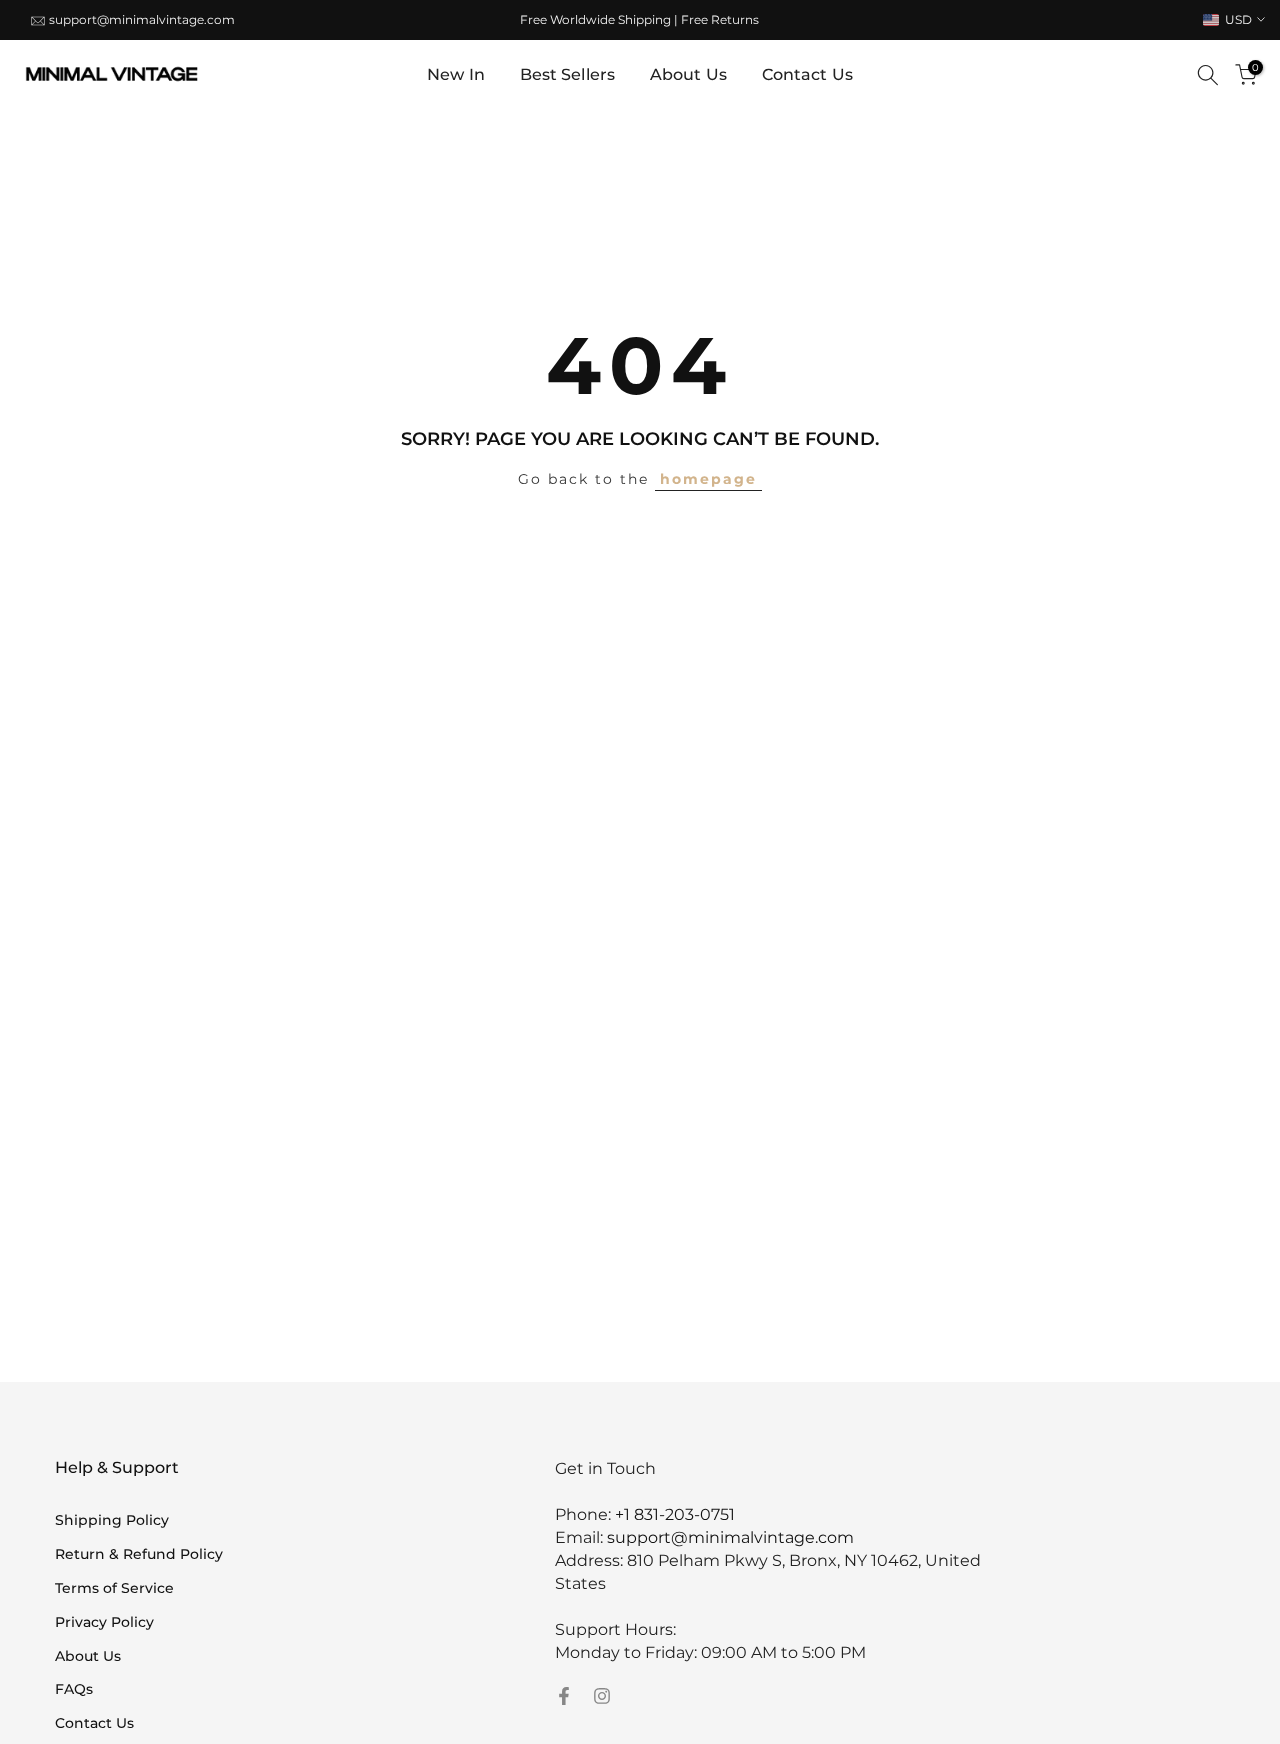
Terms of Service (114, 1588)
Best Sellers (567, 74)
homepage (708, 479)
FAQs (74, 1689)
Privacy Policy (104, 1622)
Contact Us (807, 74)
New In (456, 74)
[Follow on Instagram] (602, 1696)
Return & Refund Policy (139, 1554)
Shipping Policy (112, 1520)
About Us (688, 74)
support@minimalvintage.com (142, 19)
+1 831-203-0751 (675, 1514)
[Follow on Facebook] (564, 1696)
